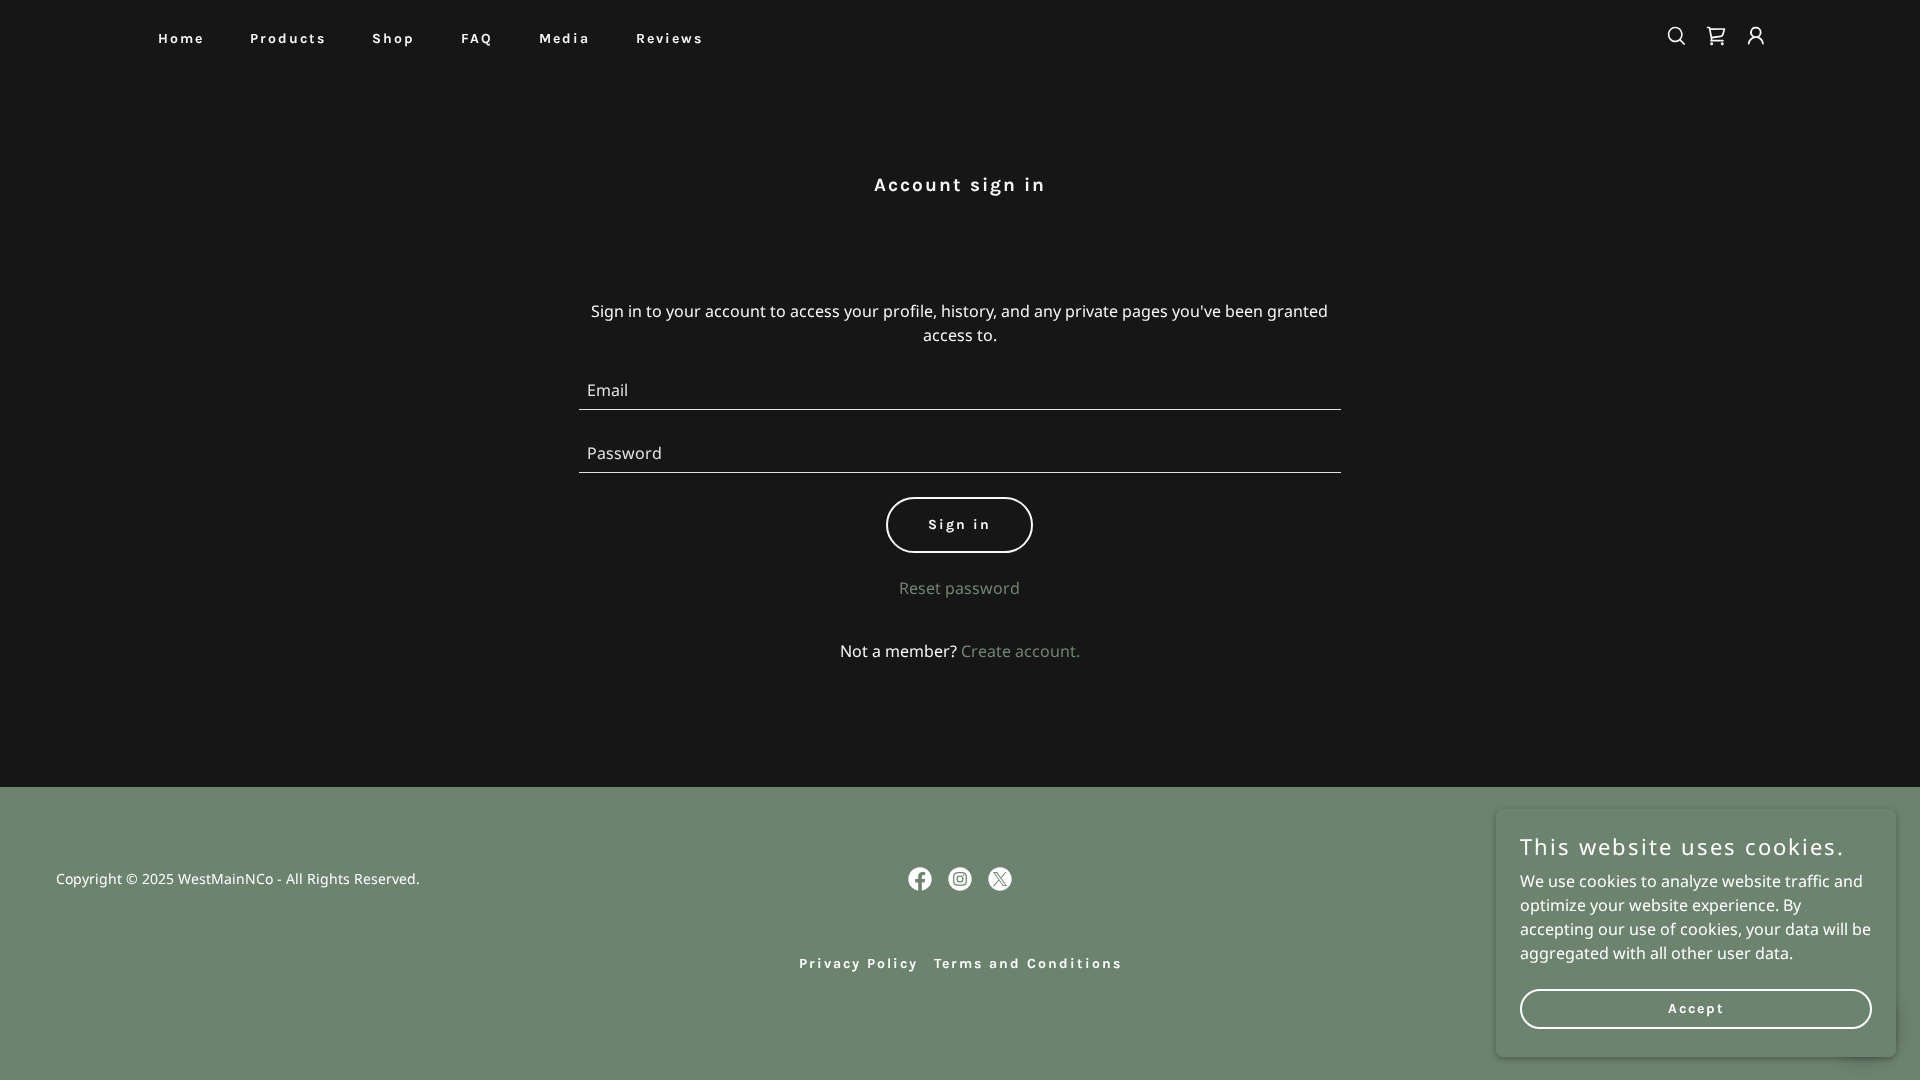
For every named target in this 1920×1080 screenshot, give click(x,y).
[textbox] (960, 390)
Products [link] (288, 38)
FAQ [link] (477, 38)
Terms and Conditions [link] (1028, 963)
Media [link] (564, 38)
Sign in (959, 524)
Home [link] (181, 38)
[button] (1756, 36)
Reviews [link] (669, 38)
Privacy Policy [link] (858, 963)
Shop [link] (393, 38)
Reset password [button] (959, 588)
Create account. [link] (1020, 651)
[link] (1716, 36)
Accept (1696, 1008)
